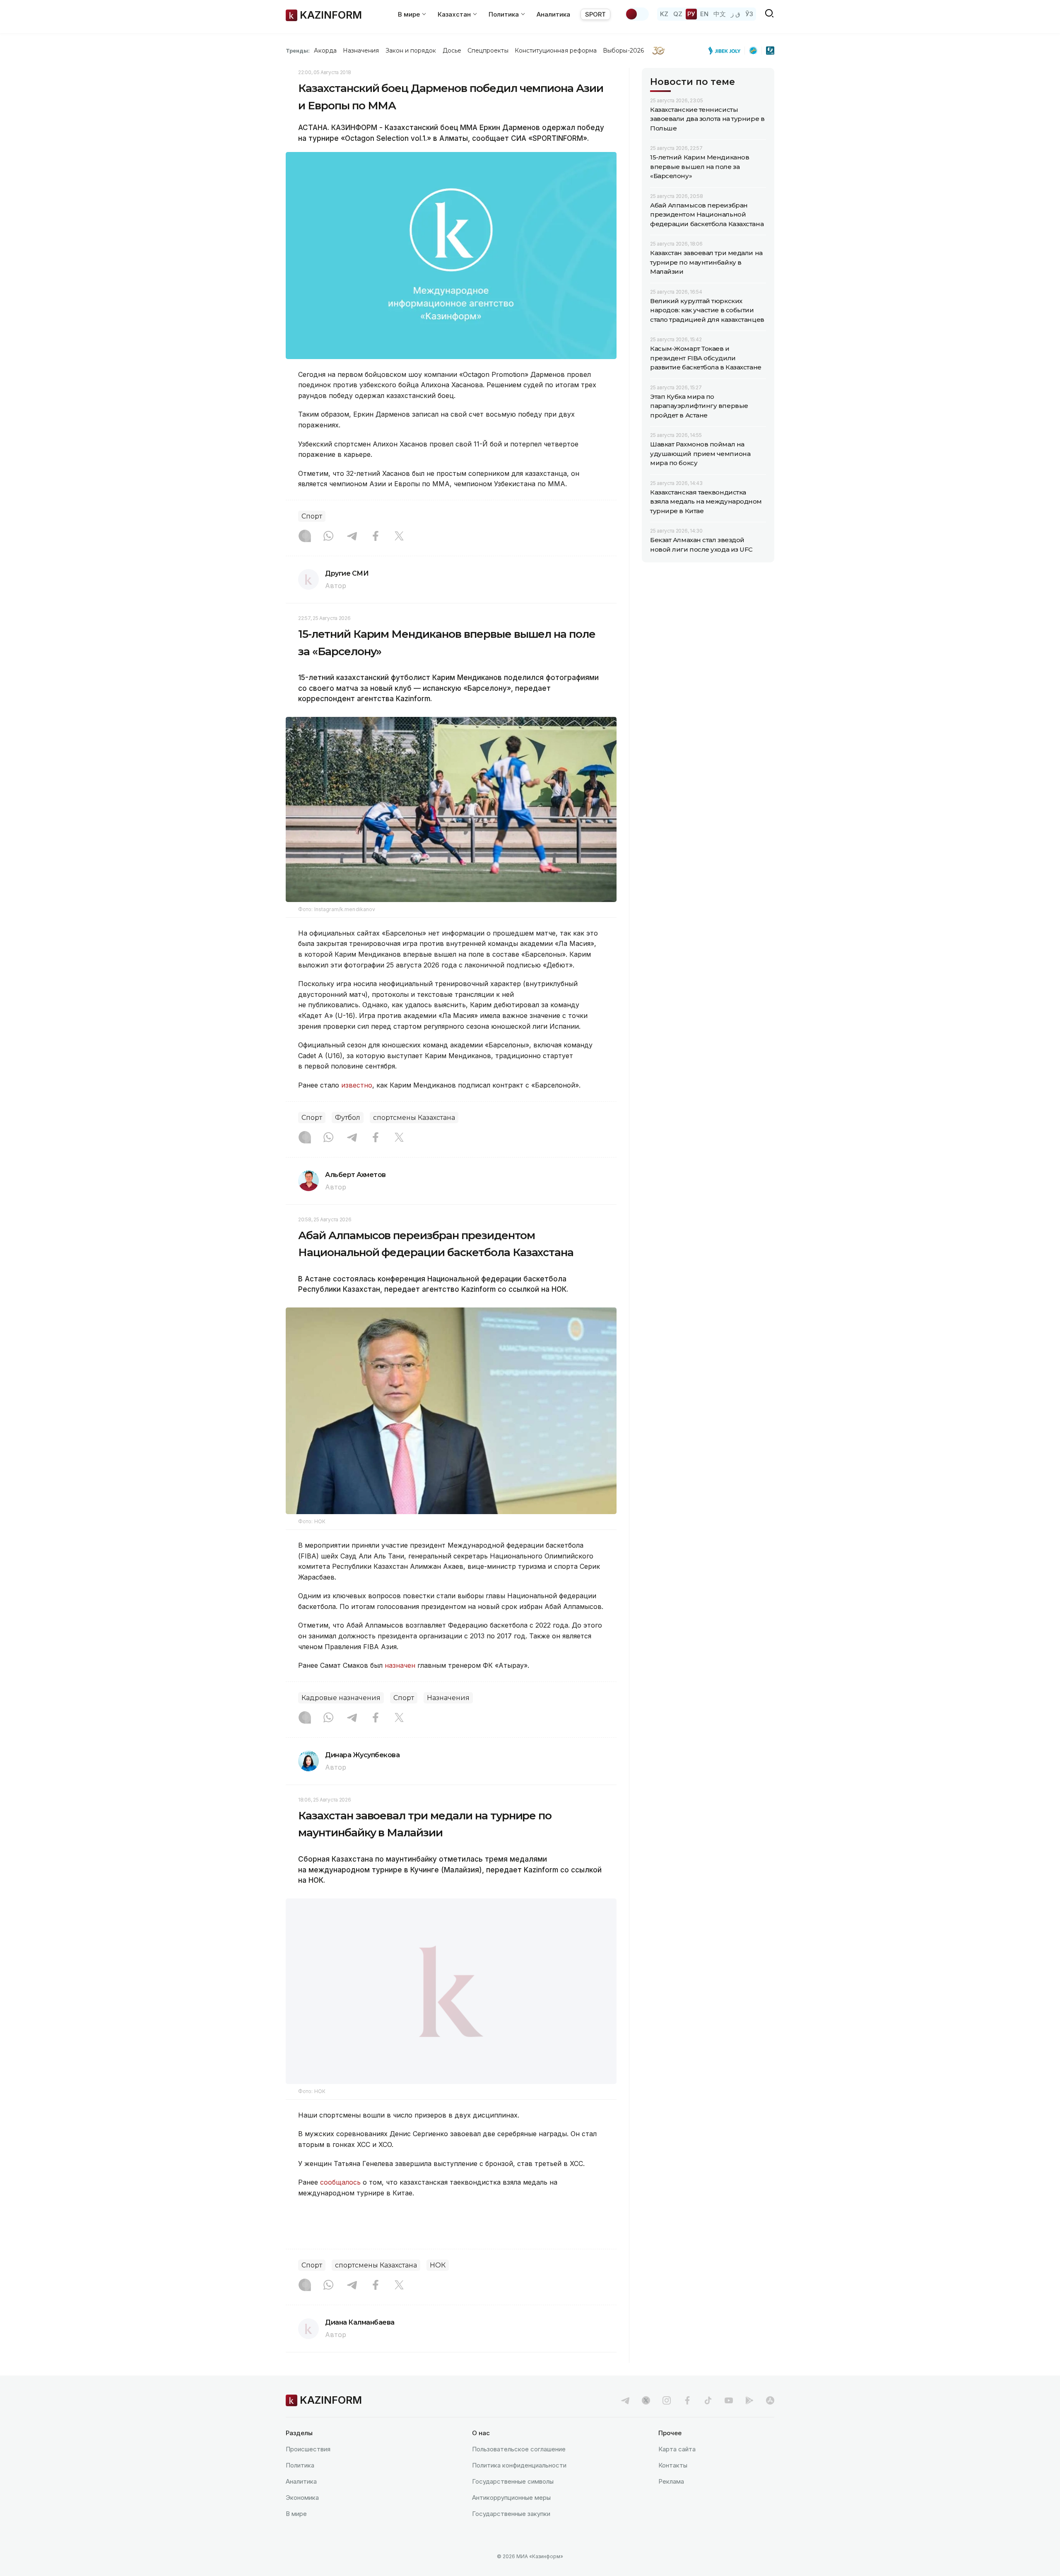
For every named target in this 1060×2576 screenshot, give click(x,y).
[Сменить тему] (637, 14)
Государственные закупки (511, 2514)
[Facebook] (376, 537)
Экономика (302, 2498)
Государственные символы (513, 2481)
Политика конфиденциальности (519, 2465)
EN (704, 14)
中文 (720, 14)
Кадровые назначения (341, 1698)
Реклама (671, 2481)
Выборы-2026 (623, 51)
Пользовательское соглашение (519, 2449)
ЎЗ (749, 14)
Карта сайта (677, 2449)
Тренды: (298, 51)
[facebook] (687, 2400)
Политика (300, 2465)
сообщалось (341, 2182)
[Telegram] (352, 537)
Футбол (348, 1118)
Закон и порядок (411, 51)
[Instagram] (305, 537)
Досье (452, 51)
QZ (678, 14)
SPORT (595, 14)
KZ (664, 14)
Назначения (361, 51)
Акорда (325, 51)
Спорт (312, 516)
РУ (691, 14)
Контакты (673, 2465)
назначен (400, 1665)
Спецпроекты (488, 51)
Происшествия (308, 2449)
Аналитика (553, 14)
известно (357, 1085)
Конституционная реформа (556, 51)
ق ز (736, 14)
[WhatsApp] (328, 537)
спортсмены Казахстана (414, 1118)
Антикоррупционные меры (511, 2498)
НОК (438, 2265)
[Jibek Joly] (727, 51)
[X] (399, 537)
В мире (296, 2514)
